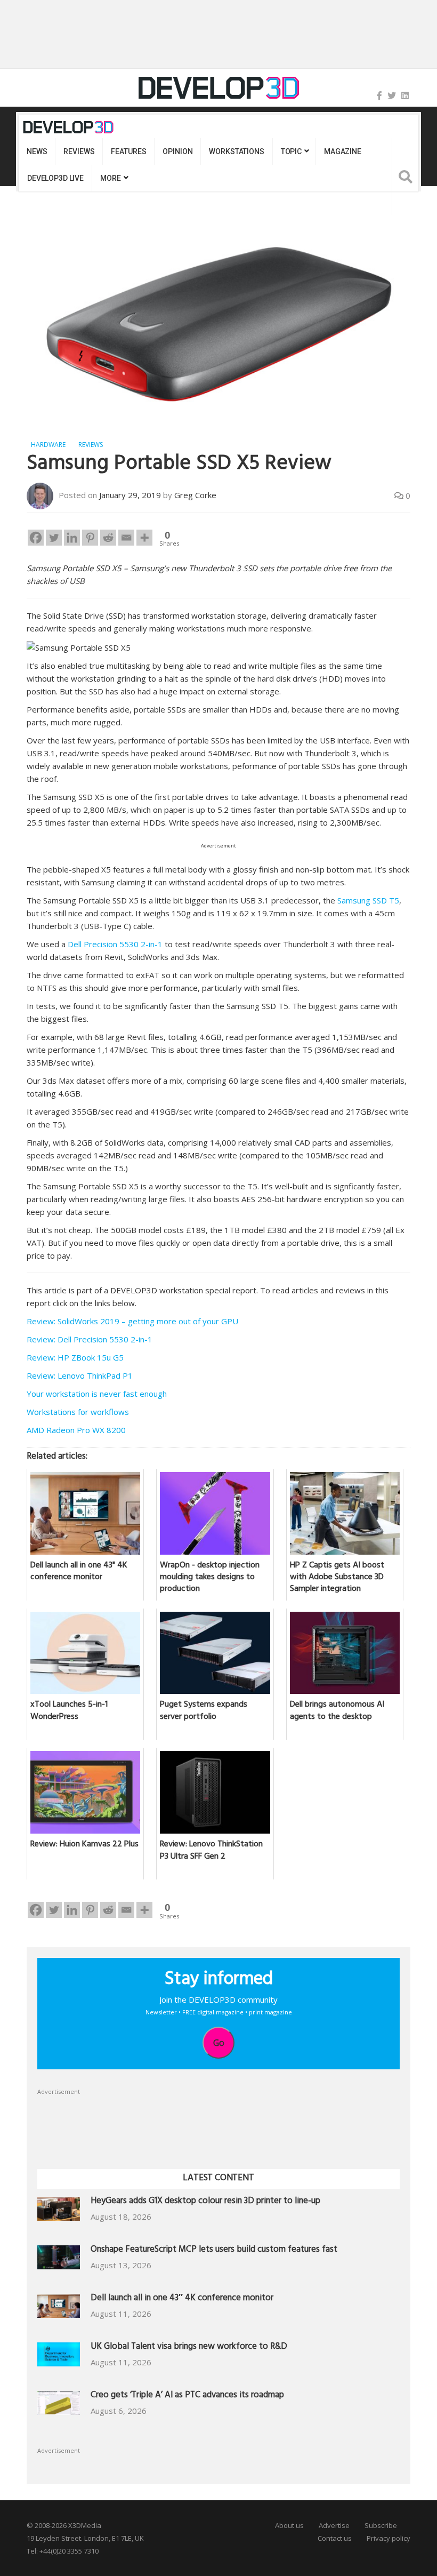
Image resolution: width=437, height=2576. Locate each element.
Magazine (343, 151)
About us (289, 2525)
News (37, 151)
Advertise (334, 2525)
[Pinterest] (90, 538)
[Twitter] (392, 95)
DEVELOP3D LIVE (55, 178)
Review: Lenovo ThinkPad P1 (80, 1375)
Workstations (236, 151)
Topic (291, 151)
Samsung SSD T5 (368, 900)
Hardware (48, 445)
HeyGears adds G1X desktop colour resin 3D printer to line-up (205, 2202)
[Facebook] (379, 95)
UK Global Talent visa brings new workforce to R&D (189, 2347)
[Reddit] (108, 538)
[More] (144, 538)
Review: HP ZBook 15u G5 (75, 1357)
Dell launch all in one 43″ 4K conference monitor (182, 2299)
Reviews (79, 151)
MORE (110, 178)
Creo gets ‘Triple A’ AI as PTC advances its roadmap (187, 2396)
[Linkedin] (72, 538)
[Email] (126, 538)
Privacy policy (389, 2538)
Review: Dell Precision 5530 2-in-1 (90, 1339)
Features (128, 151)
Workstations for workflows (78, 1412)
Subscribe (381, 2525)
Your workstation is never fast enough (97, 1394)
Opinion (177, 151)
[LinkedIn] (405, 95)
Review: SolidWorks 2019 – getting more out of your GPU (132, 1321)
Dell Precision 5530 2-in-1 (115, 944)
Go (219, 2043)
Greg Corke (195, 495)
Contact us (335, 2538)
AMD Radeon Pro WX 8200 (76, 1430)
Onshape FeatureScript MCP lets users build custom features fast (214, 2250)
